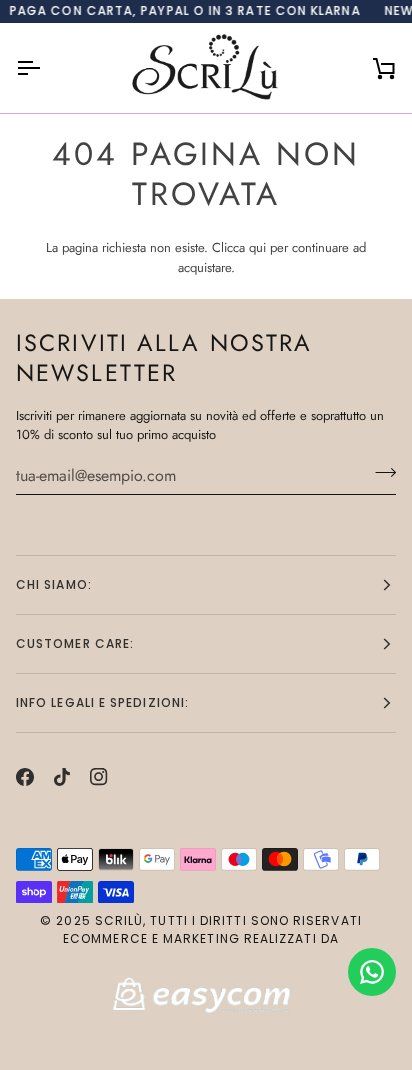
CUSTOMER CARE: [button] (75, 643)
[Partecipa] (379, 473)
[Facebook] (25, 777)
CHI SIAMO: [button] (54, 584)
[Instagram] (99, 777)
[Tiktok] (62, 777)
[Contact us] (372, 972)
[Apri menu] (46, 68)
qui (257, 247)
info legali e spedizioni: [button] (102, 702)
